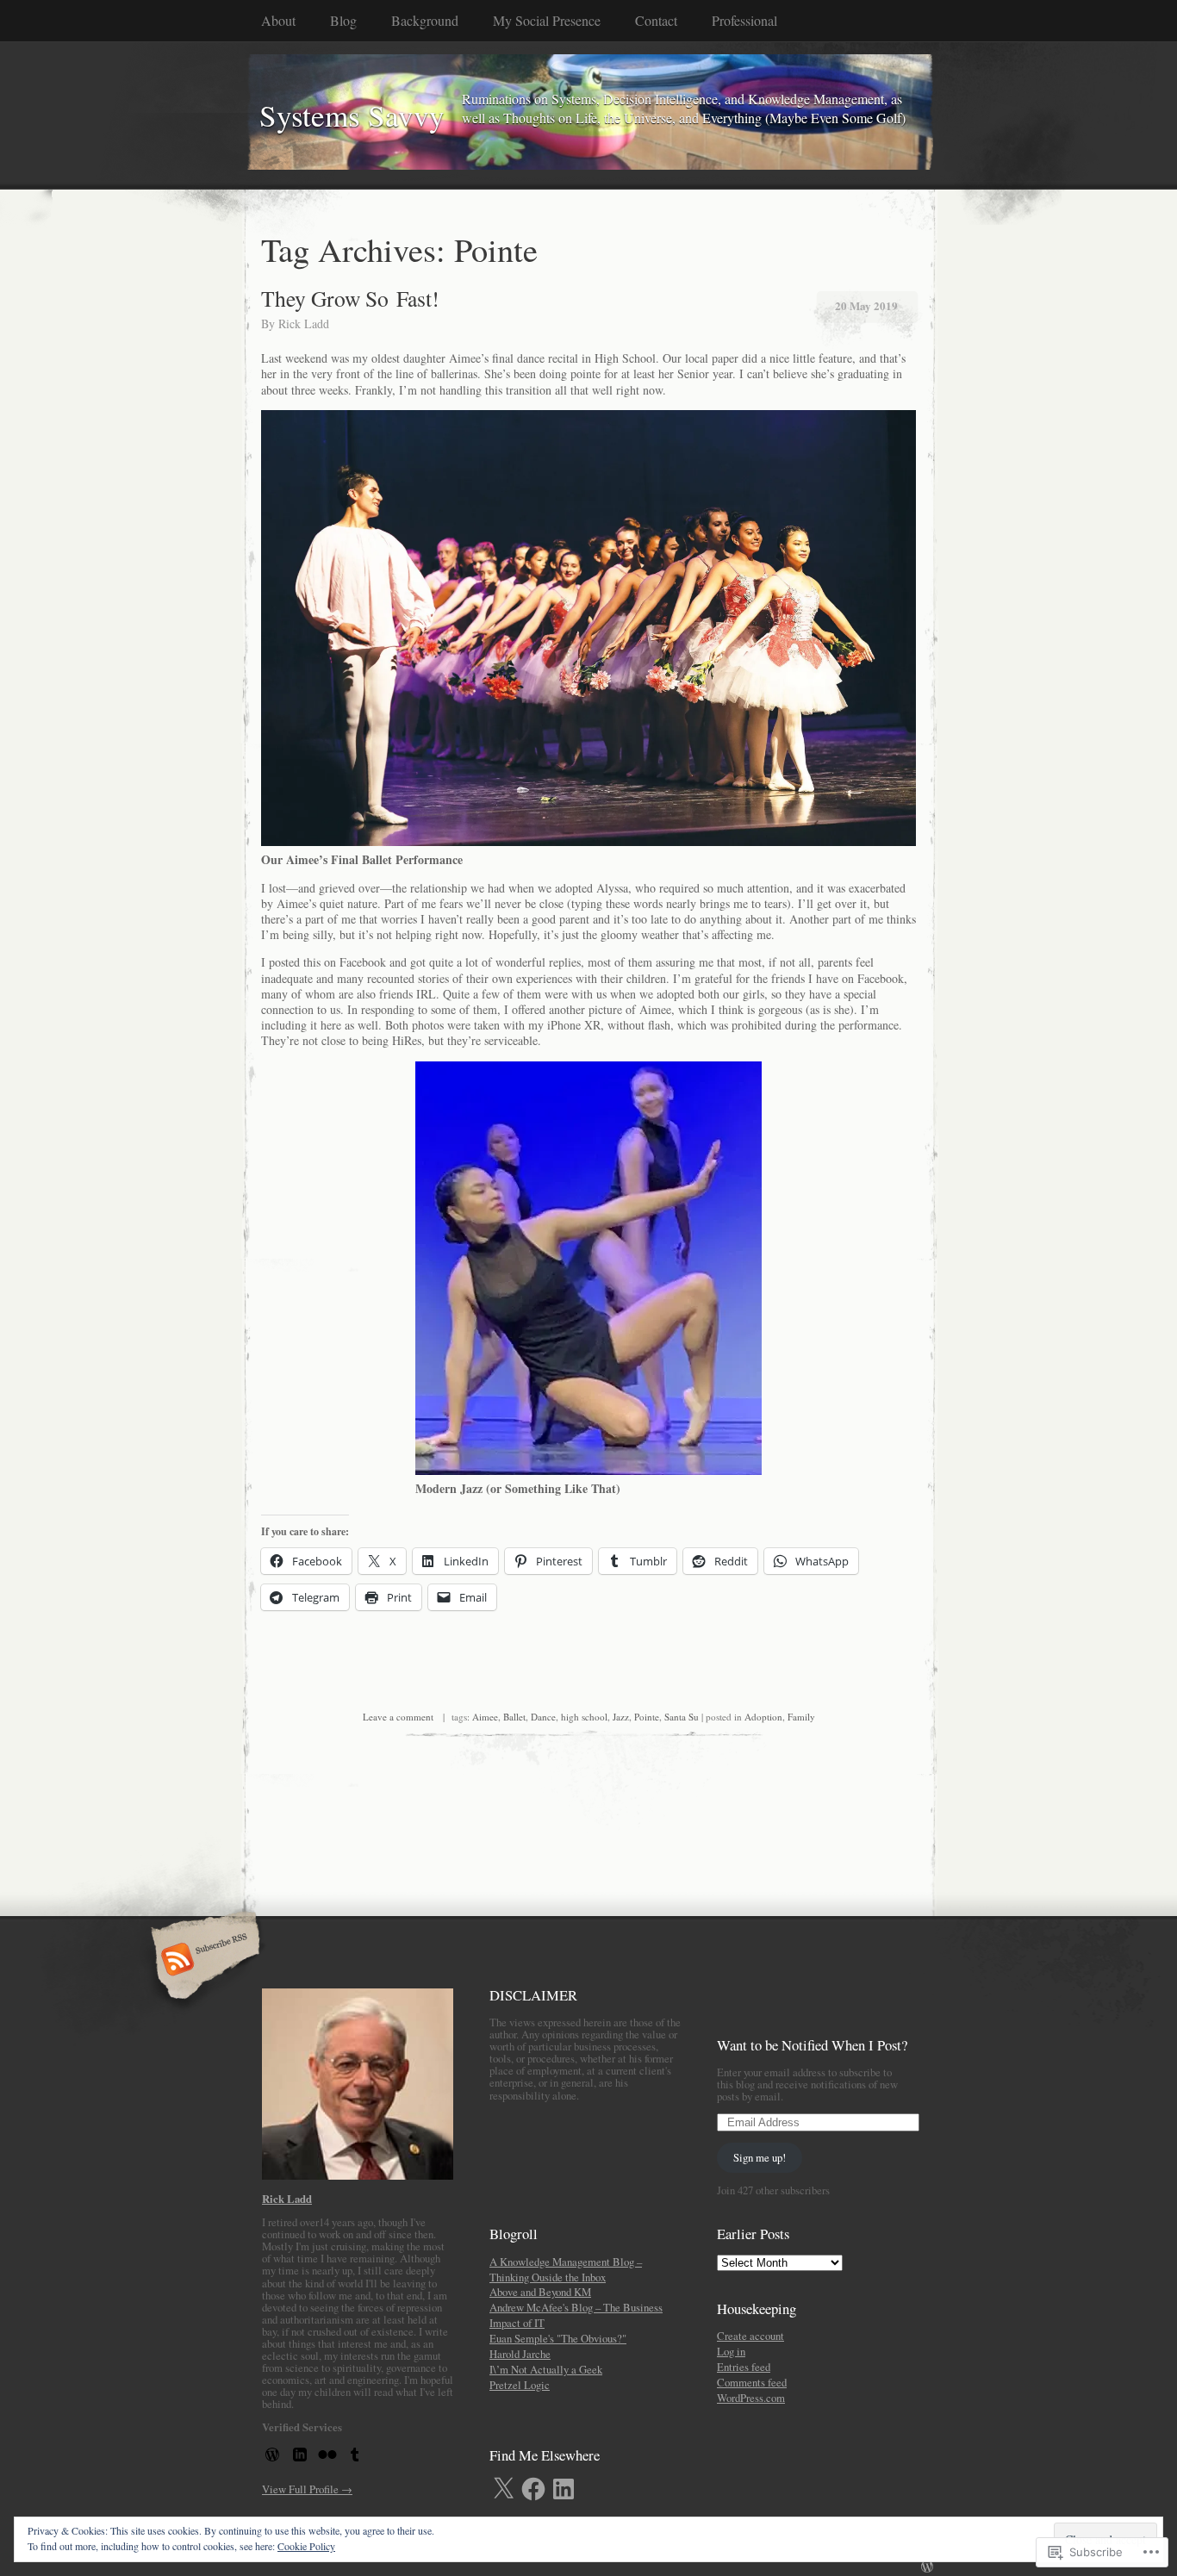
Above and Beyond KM (540, 2292)
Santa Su (682, 1717)
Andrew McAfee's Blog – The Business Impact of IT (576, 2315)
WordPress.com (751, 2398)
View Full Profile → (307, 2489)
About (278, 20)
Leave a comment (398, 1717)
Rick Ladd (304, 324)
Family (801, 1717)
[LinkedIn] (564, 2489)
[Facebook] (533, 2489)
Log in (731, 2351)
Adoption (763, 1717)
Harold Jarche (520, 2354)
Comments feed (752, 2382)
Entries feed (744, 2367)
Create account (750, 2336)
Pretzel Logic (520, 2385)
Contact (656, 20)
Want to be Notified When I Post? (812, 2045)
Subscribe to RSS (203, 1961)
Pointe (647, 1717)
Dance (543, 1717)
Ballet (514, 1717)
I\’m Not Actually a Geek (546, 2369)
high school (584, 1717)
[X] (503, 2489)
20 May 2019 (866, 305)
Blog (343, 20)
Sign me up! (760, 2157)
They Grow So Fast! (350, 298)
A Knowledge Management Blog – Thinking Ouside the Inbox (566, 2269)
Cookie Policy (306, 2546)
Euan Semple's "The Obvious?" (558, 2338)
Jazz (621, 1717)
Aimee (485, 1717)
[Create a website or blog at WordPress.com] (927, 2567)
